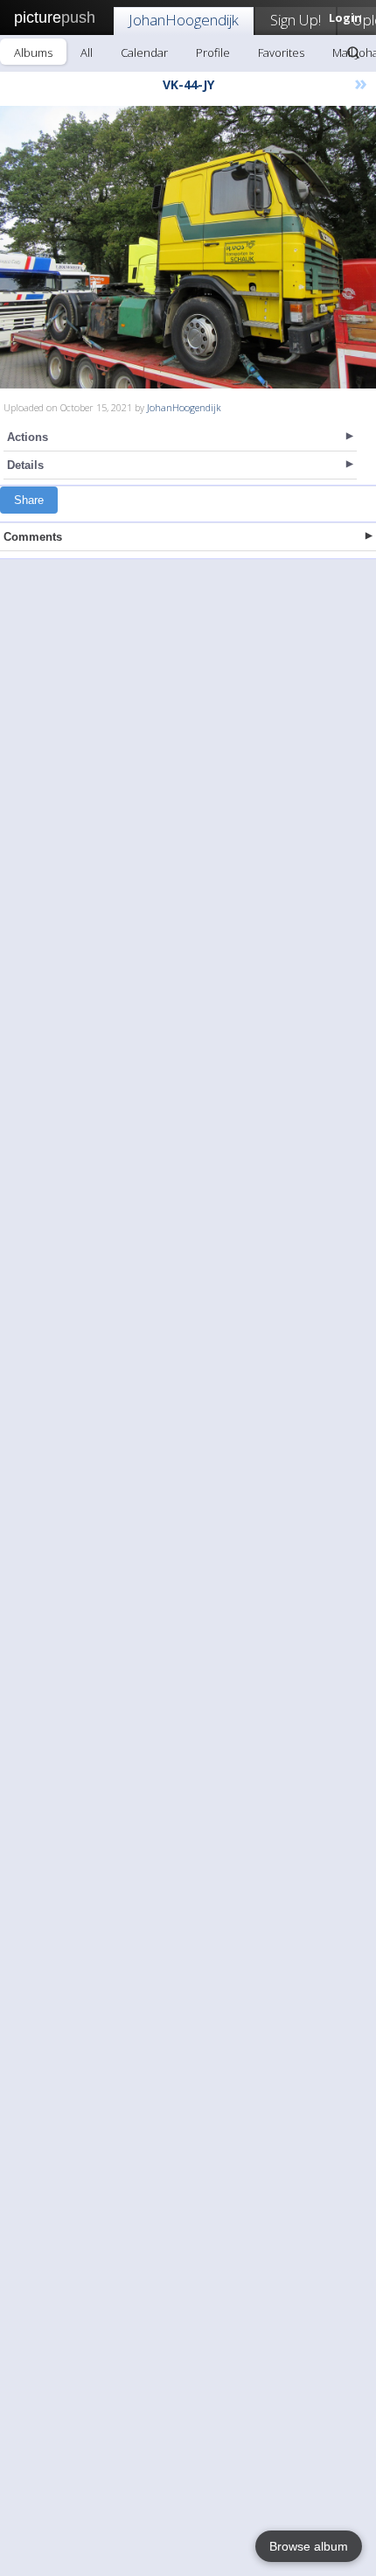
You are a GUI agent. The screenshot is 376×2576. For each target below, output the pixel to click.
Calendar (144, 52)
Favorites (281, 52)
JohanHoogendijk (184, 20)
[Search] (353, 52)
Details (25, 465)
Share (29, 500)
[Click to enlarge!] (188, 247)
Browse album (309, 2546)
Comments (33, 537)
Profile (213, 52)
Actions (28, 437)
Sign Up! (296, 20)
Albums (33, 52)
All (87, 52)
